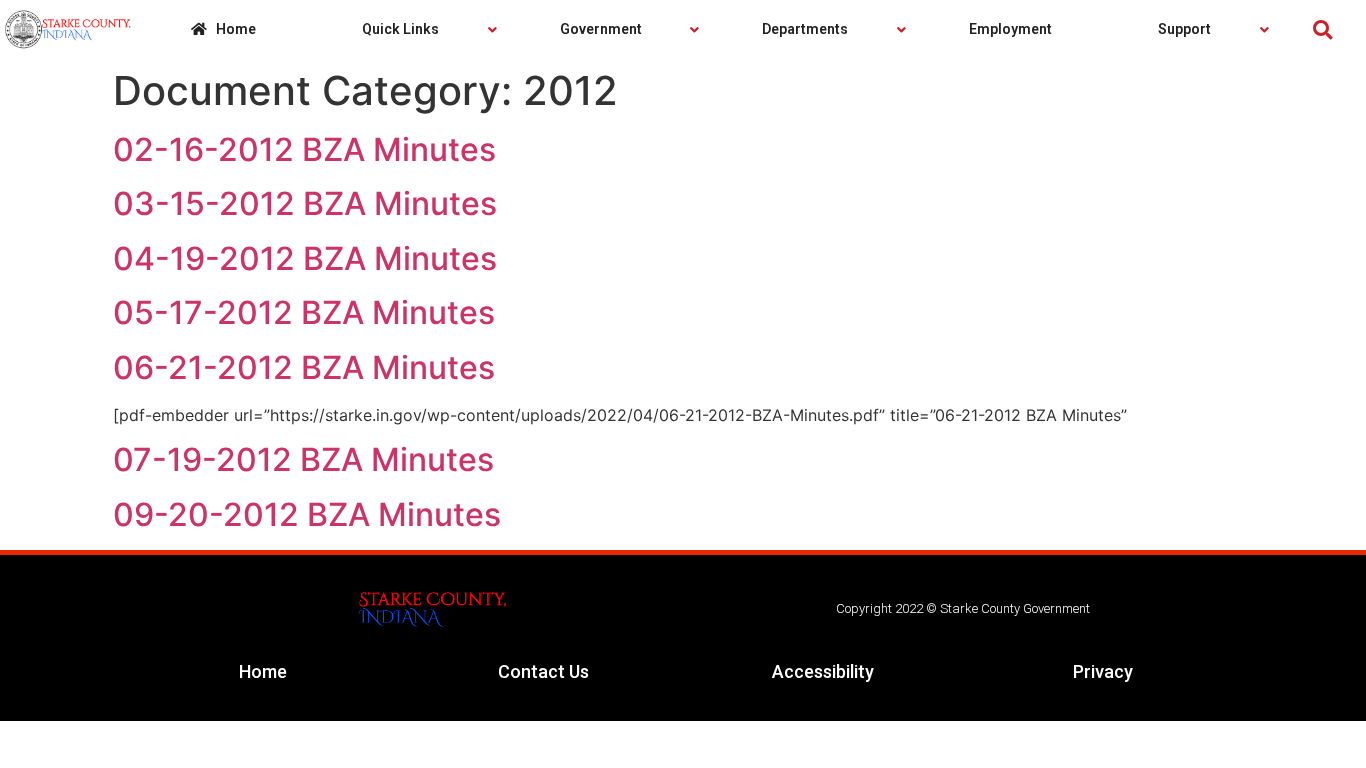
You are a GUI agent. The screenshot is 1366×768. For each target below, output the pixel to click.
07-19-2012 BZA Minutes (303, 459)
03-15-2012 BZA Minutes (305, 203)
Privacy (1103, 671)
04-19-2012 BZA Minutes (305, 258)
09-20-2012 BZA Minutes (307, 514)
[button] (1322, 29)
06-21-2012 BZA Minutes (304, 367)
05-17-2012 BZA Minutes (304, 312)
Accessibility (823, 671)
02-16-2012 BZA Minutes (304, 149)
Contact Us (543, 671)
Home (263, 671)
